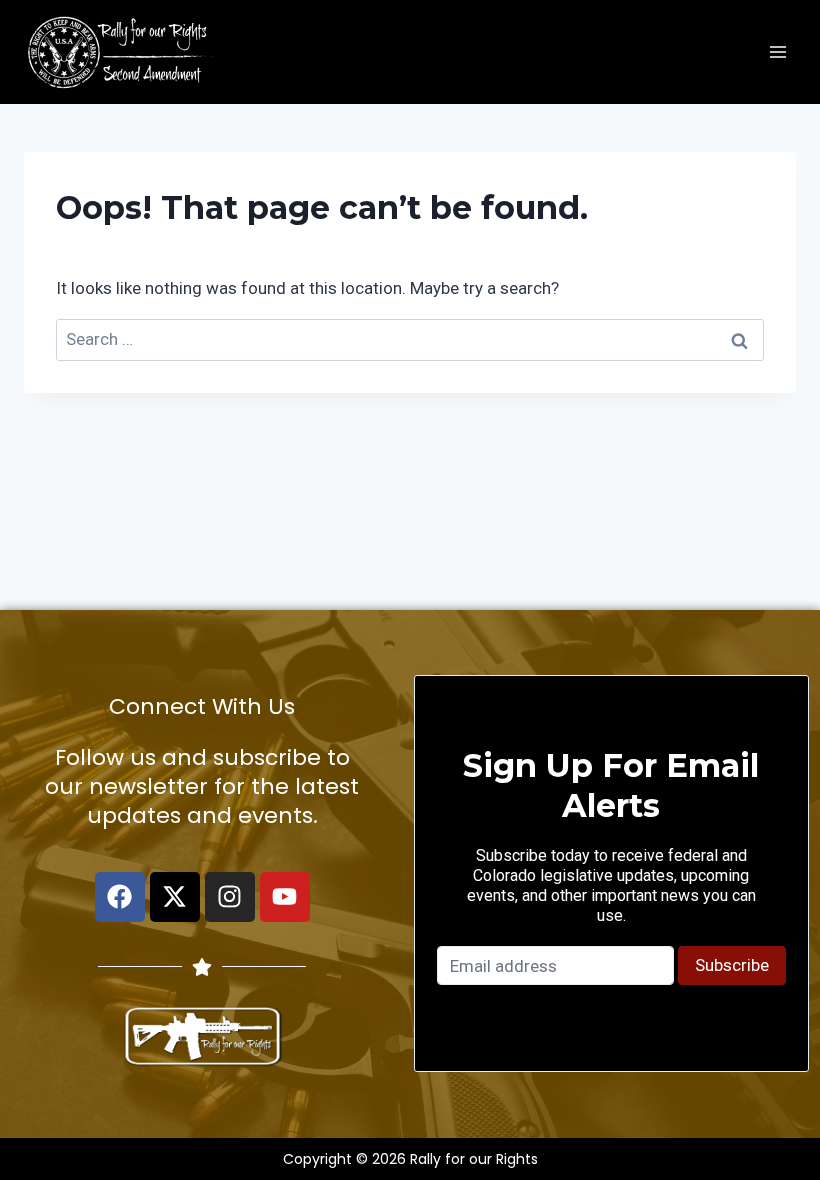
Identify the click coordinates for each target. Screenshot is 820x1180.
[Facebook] (120, 897)
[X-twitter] (175, 897)
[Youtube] (285, 897)
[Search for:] (410, 339)
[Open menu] (777, 51)
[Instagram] (230, 897)
